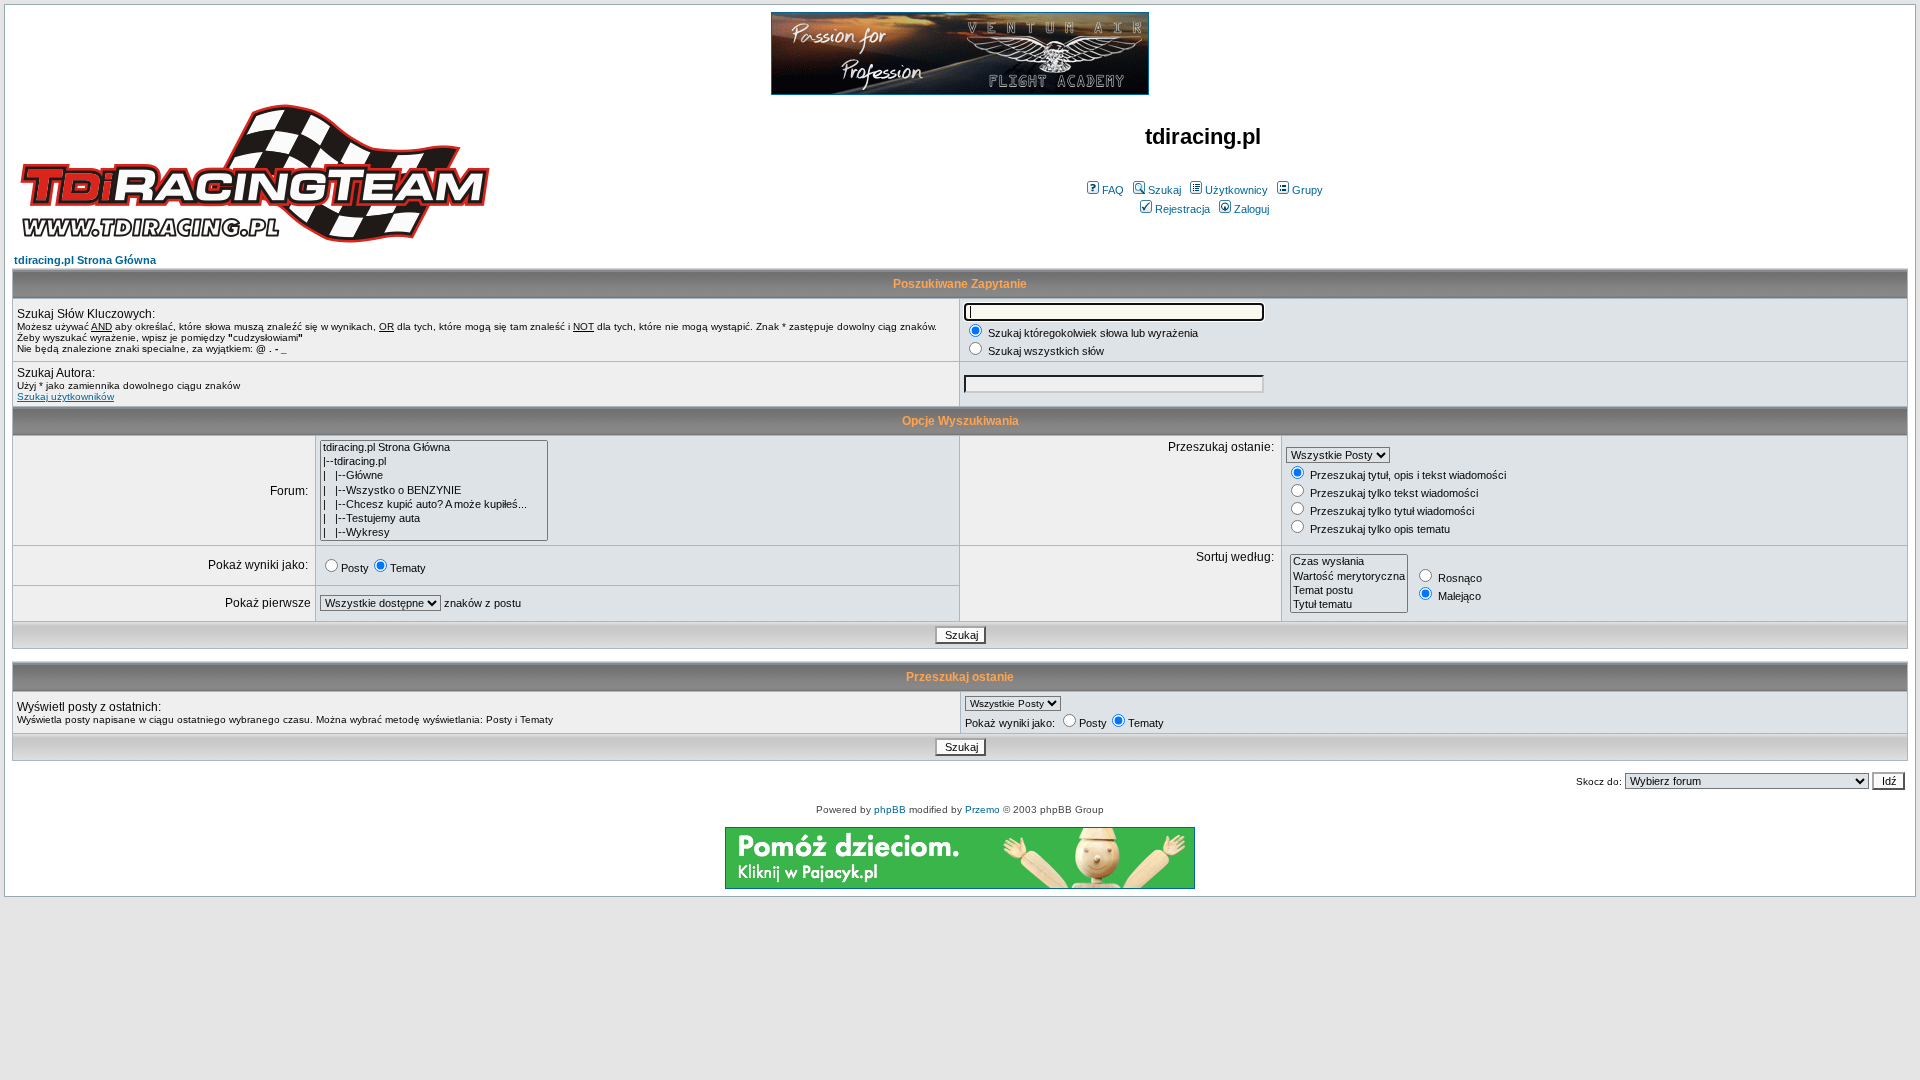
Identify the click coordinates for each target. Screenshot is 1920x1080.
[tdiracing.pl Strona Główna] (434, 448)
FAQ (1113, 190)
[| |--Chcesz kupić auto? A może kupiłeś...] (434, 505)
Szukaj (1164, 190)
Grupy (1307, 190)
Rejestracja (1182, 209)
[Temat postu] (1349, 591)
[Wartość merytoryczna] (1349, 577)
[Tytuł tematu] (1349, 605)
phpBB (890, 809)
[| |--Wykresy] (434, 533)
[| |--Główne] (434, 476)
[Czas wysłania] (1349, 562)
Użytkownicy (1236, 190)
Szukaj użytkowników (65, 396)
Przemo (982, 809)
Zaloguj (1251, 209)
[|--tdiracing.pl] (434, 462)
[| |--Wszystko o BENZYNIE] (434, 491)
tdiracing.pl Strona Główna (85, 260)
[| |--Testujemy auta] (434, 519)
